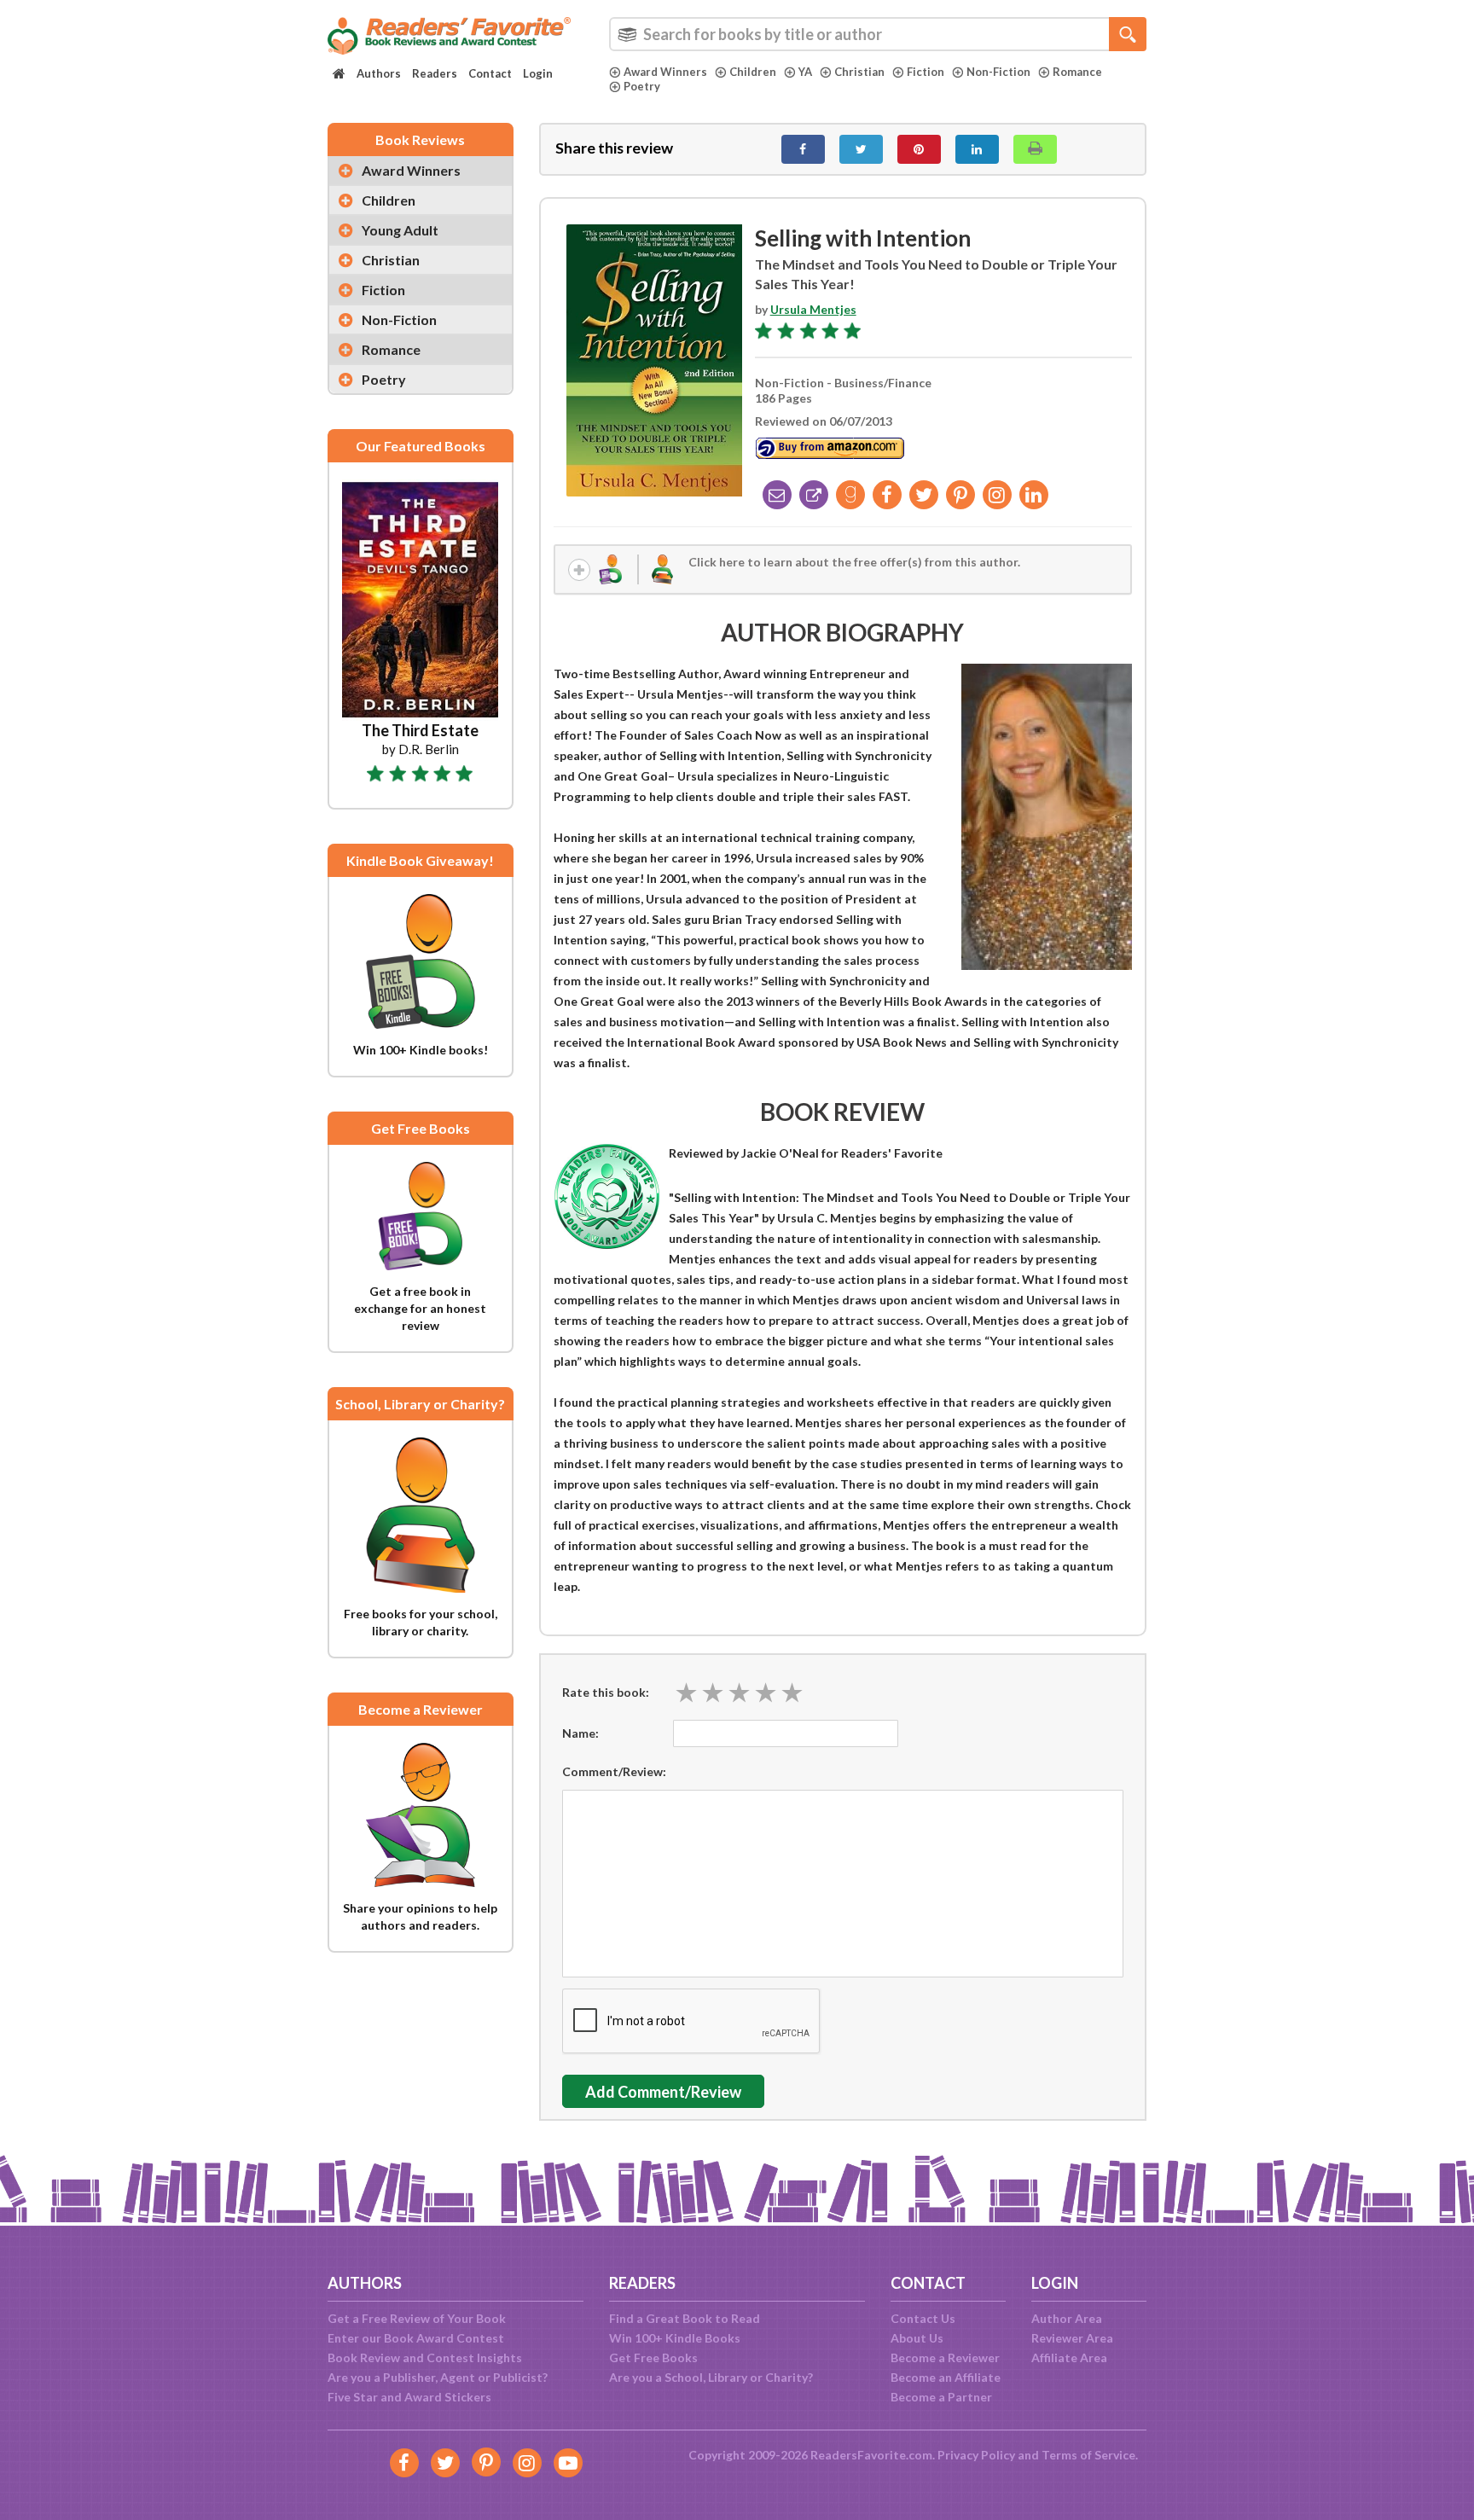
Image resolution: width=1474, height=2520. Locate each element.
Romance (1077, 72)
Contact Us (923, 2318)
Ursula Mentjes (813, 309)
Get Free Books (653, 2357)
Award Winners (665, 72)
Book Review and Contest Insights (425, 2357)
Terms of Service (1088, 2455)
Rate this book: (606, 1692)
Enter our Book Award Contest (416, 2338)
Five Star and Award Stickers (409, 2397)
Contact (490, 73)
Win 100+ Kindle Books (675, 2338)
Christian (859, 72)
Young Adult (400, 230)
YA (805, 72)
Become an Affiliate (946, 2377)
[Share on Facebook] (803, 149)
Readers (435, 73)
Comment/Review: (614, 1771)
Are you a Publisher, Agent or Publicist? (438, 2377)
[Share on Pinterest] (919, 149)
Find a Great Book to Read (685, 2318)
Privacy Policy (976, 2455)
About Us (917, 2338)
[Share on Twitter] (861, 149)
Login (538, 73)
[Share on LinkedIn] (977, 149)
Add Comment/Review (663, 2092)
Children (753, 72)
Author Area (1067, 2318)
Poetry (642, 86)
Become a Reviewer (945, 2357)
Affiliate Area (1069, 2357)
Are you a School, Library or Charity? (711, 2377)
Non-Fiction (998, 72)
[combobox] (878, 34)
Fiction (926, 72)
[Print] (1035, 149)
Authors (379, 73)
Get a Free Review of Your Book (417, 2318)
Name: (580, 1733)
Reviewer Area (1072, 2338)
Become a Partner (941, 2397)
